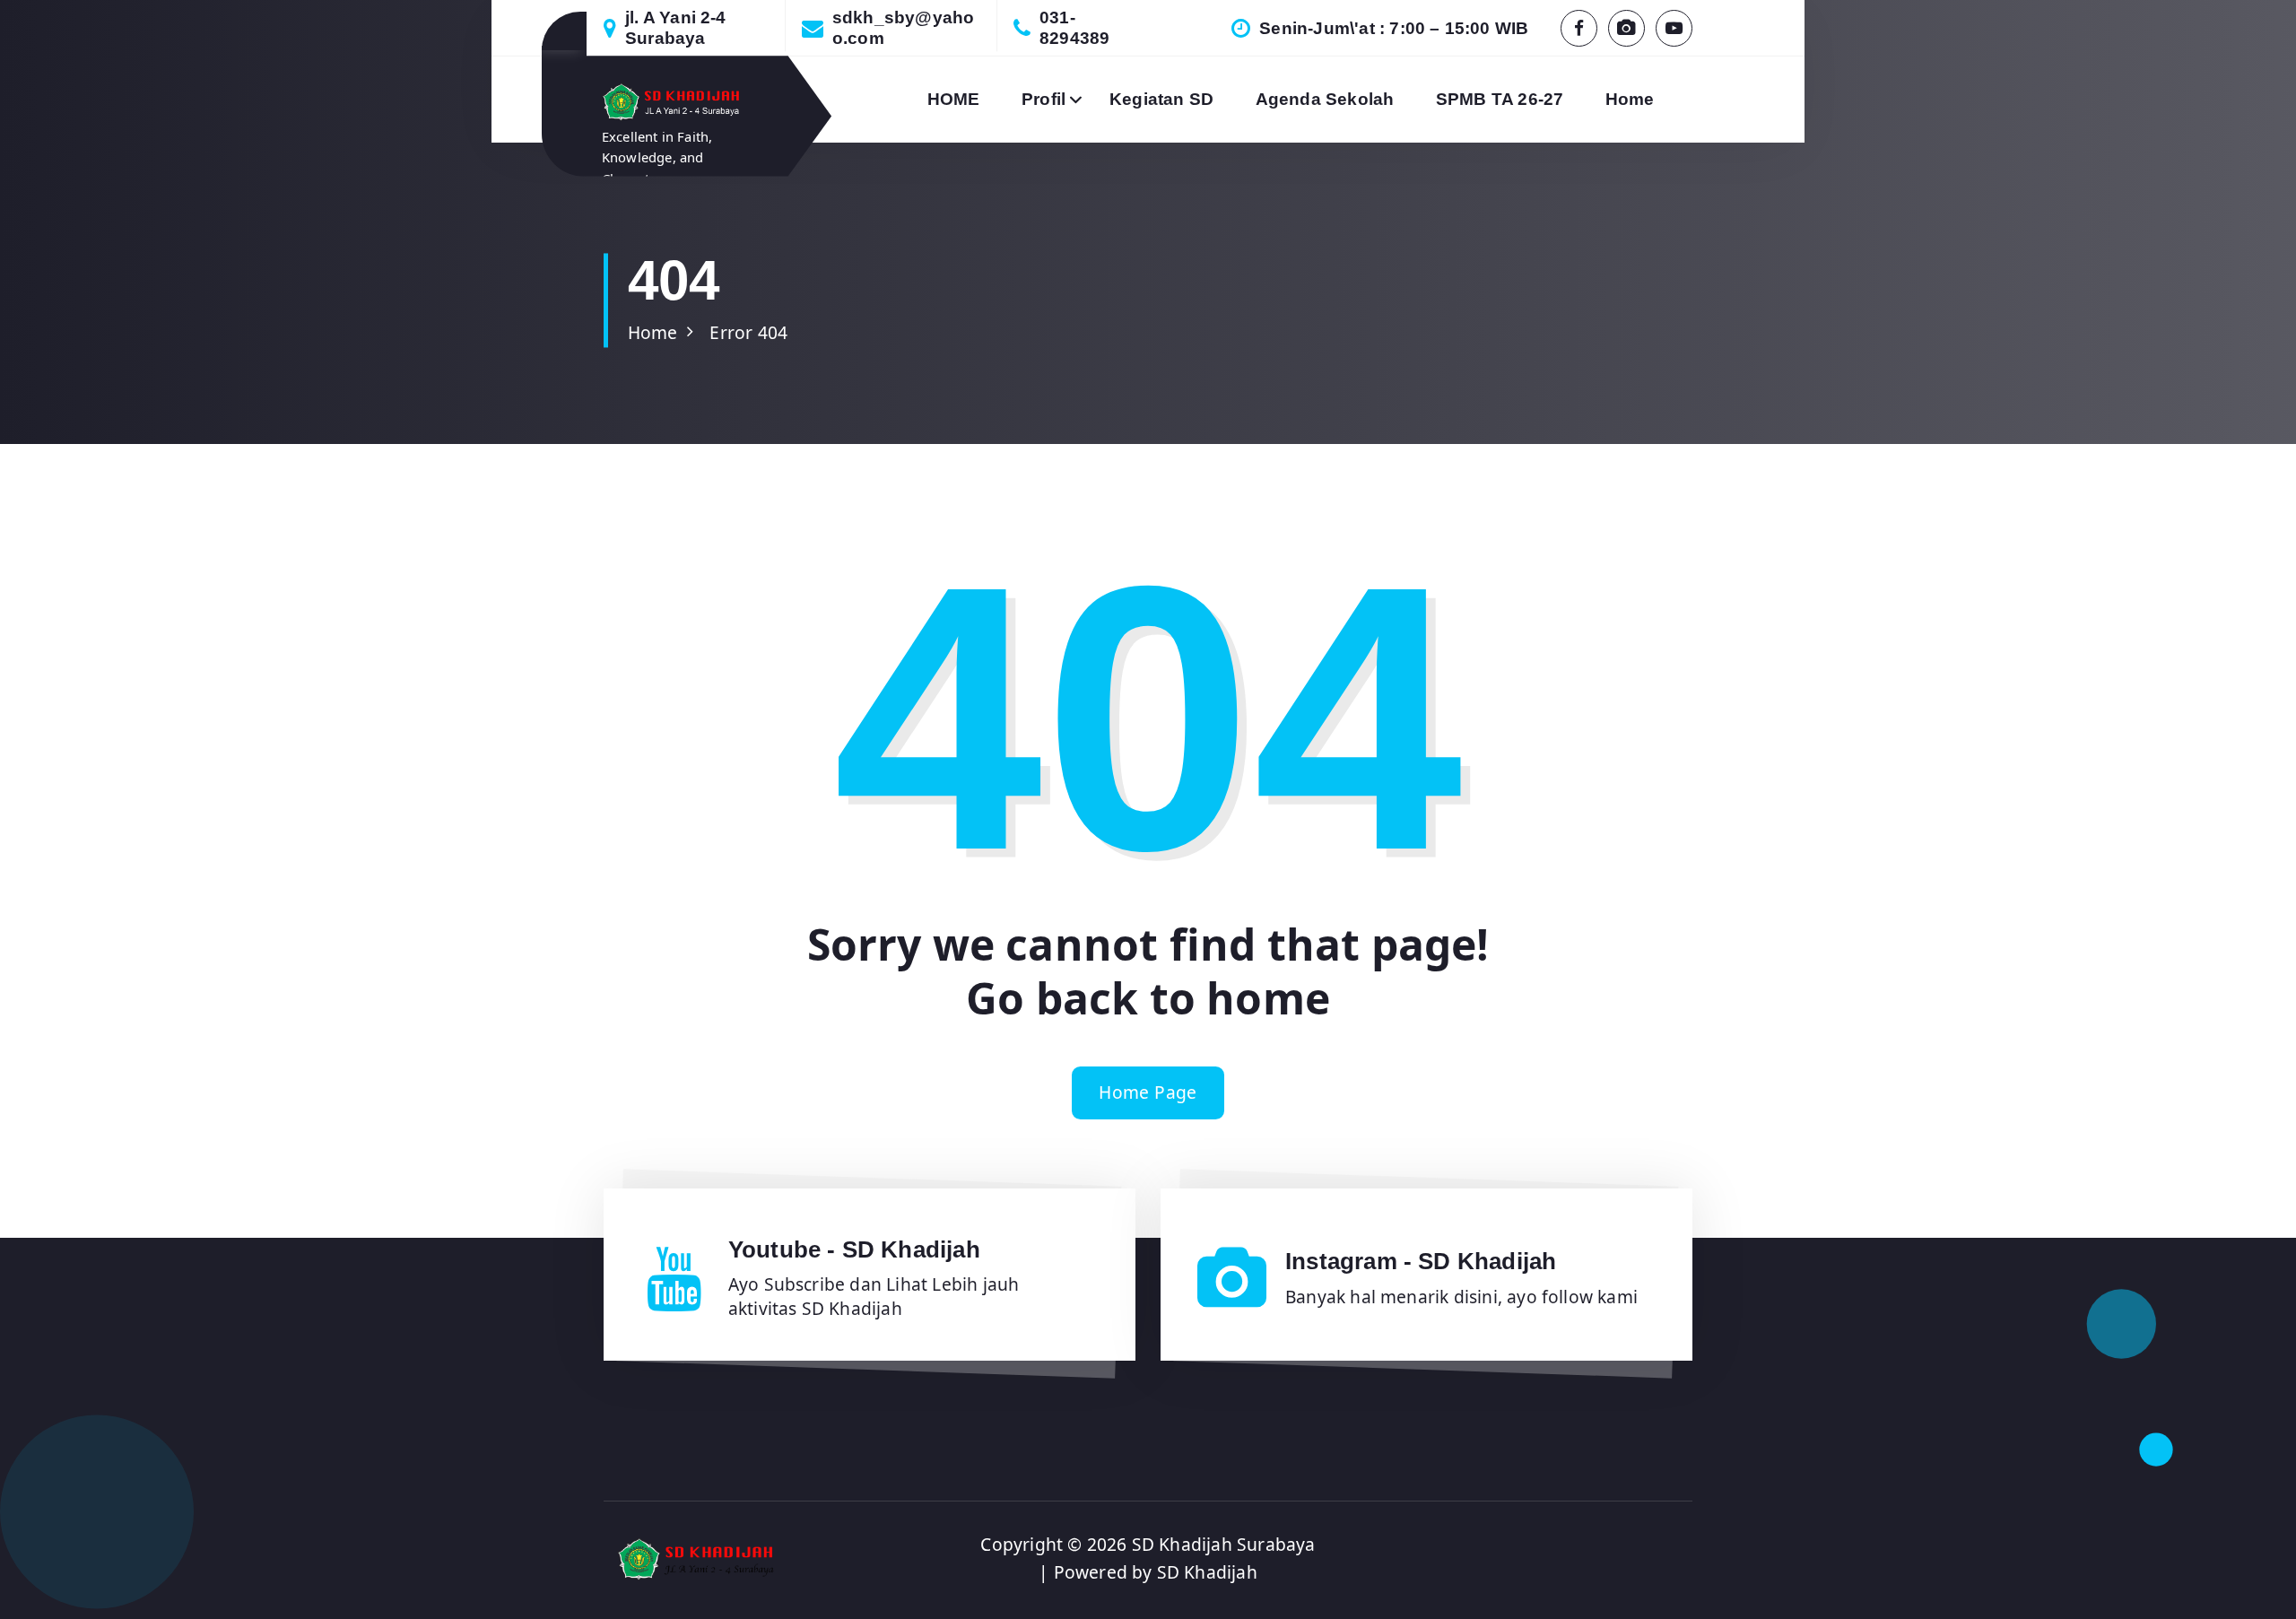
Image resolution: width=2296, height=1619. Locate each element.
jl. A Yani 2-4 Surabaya (676, 28)
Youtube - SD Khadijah (854, 1249)
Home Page (1148, 1092)
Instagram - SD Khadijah (1421, 1261)
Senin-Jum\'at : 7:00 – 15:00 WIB (1394, 28)
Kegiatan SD (1161, 99)
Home (1630, 99)
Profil (1044, 99)
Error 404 (748, 332)
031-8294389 (1074, 28)
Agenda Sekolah (1325, 99)
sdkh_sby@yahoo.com (904, 28)
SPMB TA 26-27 (1500, 99)
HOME (954, 99)
